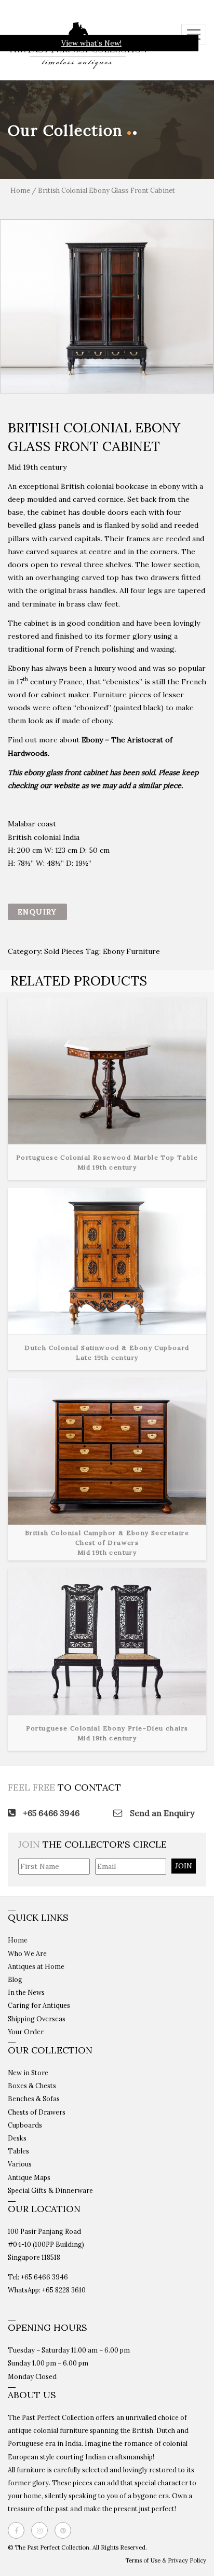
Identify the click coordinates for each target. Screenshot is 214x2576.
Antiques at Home (36, 1966)
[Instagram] (42, 2530)
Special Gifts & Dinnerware (50, 2190)
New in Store (28, 2073)
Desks (17, 2138)
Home (20, 191)
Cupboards (25, 2125)
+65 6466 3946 (50, 1813)
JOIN (184, 1866)
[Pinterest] (65, 2530)
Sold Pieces (64, 951)
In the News (26, 1992)
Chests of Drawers (37, 2112)
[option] (107, 306)
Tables (18, 2151)
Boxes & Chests (32, 2086)
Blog (15, 1979)
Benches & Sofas (34, 2099)
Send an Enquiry (161, 1813)
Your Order (26, 2032)
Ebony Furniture (131, 951)
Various (20, 2164)
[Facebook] (19, 2530)
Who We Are (27, 1953)
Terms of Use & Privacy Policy (166, 2560)
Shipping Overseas (37, 2019)
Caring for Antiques (39, 2005)
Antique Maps (29, 2177)
